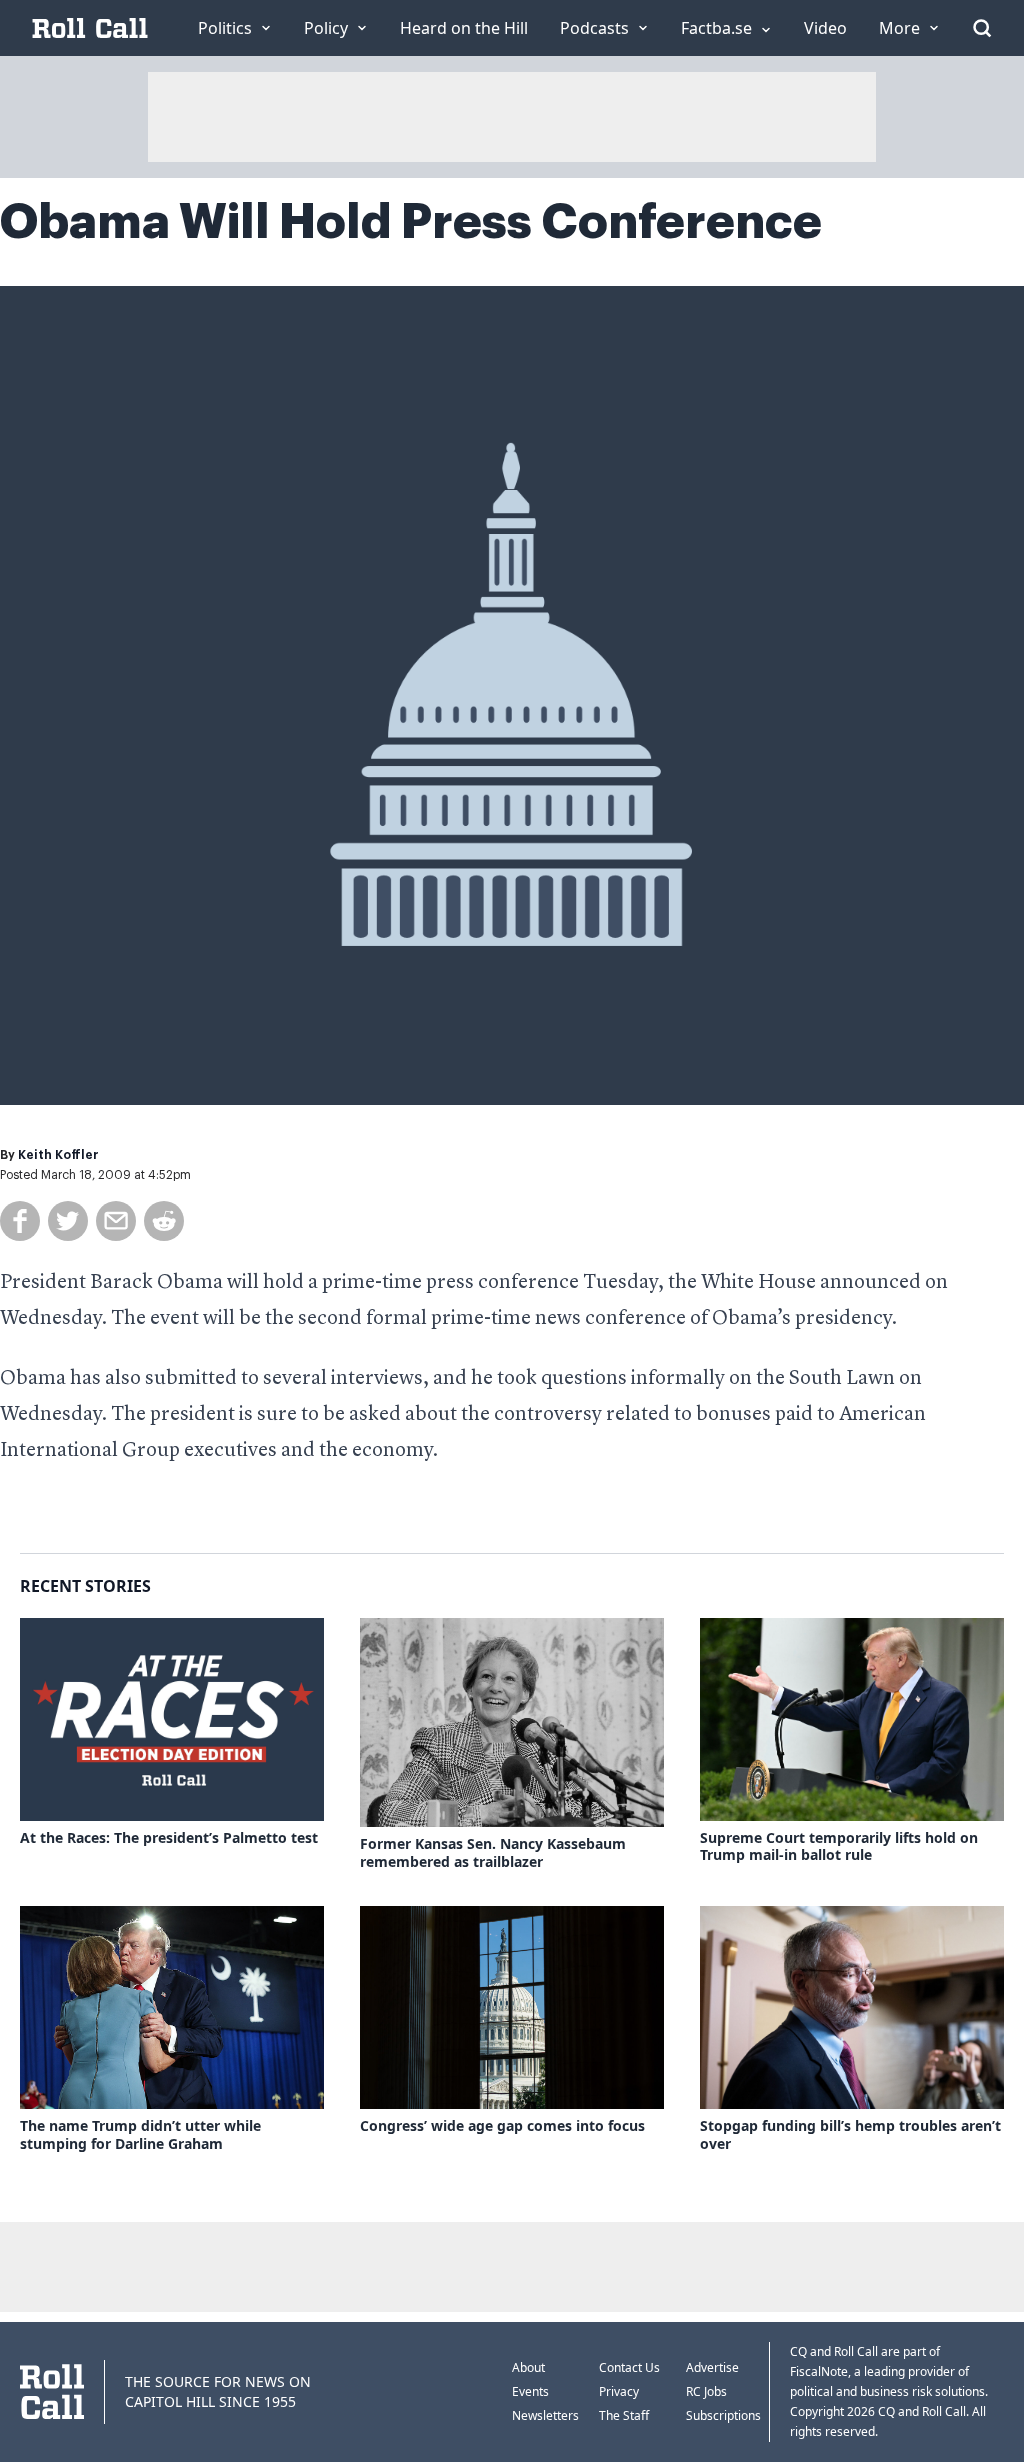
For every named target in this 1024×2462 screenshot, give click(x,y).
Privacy (619, 2391)
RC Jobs (706, 2391)
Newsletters (545, 2415)
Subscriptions (723, 2415)
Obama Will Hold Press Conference (411, 222)
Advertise (712, 2367)
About (528, 2367)
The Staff (624, 2415)
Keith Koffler (58, 1155)
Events (530, 2391)
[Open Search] (982, 28)
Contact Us (629, 2367)
